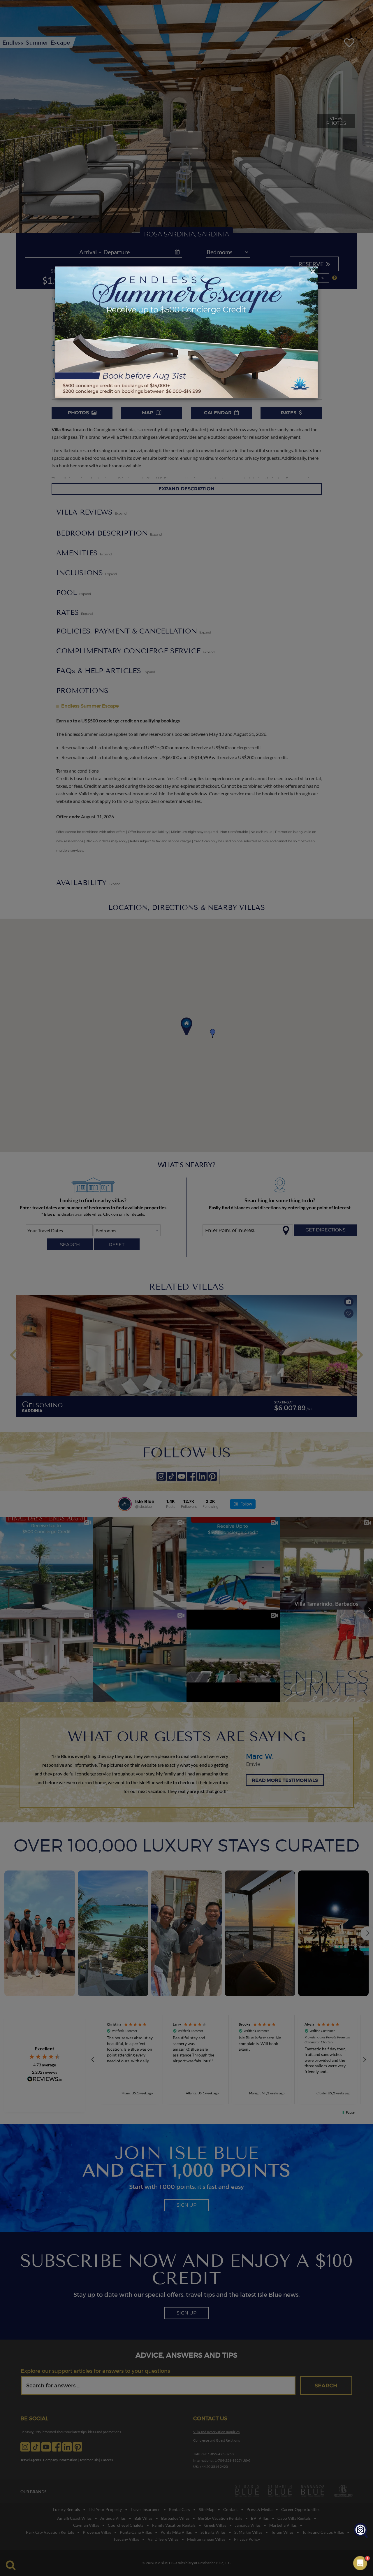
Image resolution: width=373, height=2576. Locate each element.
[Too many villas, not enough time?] (361, 2531)
